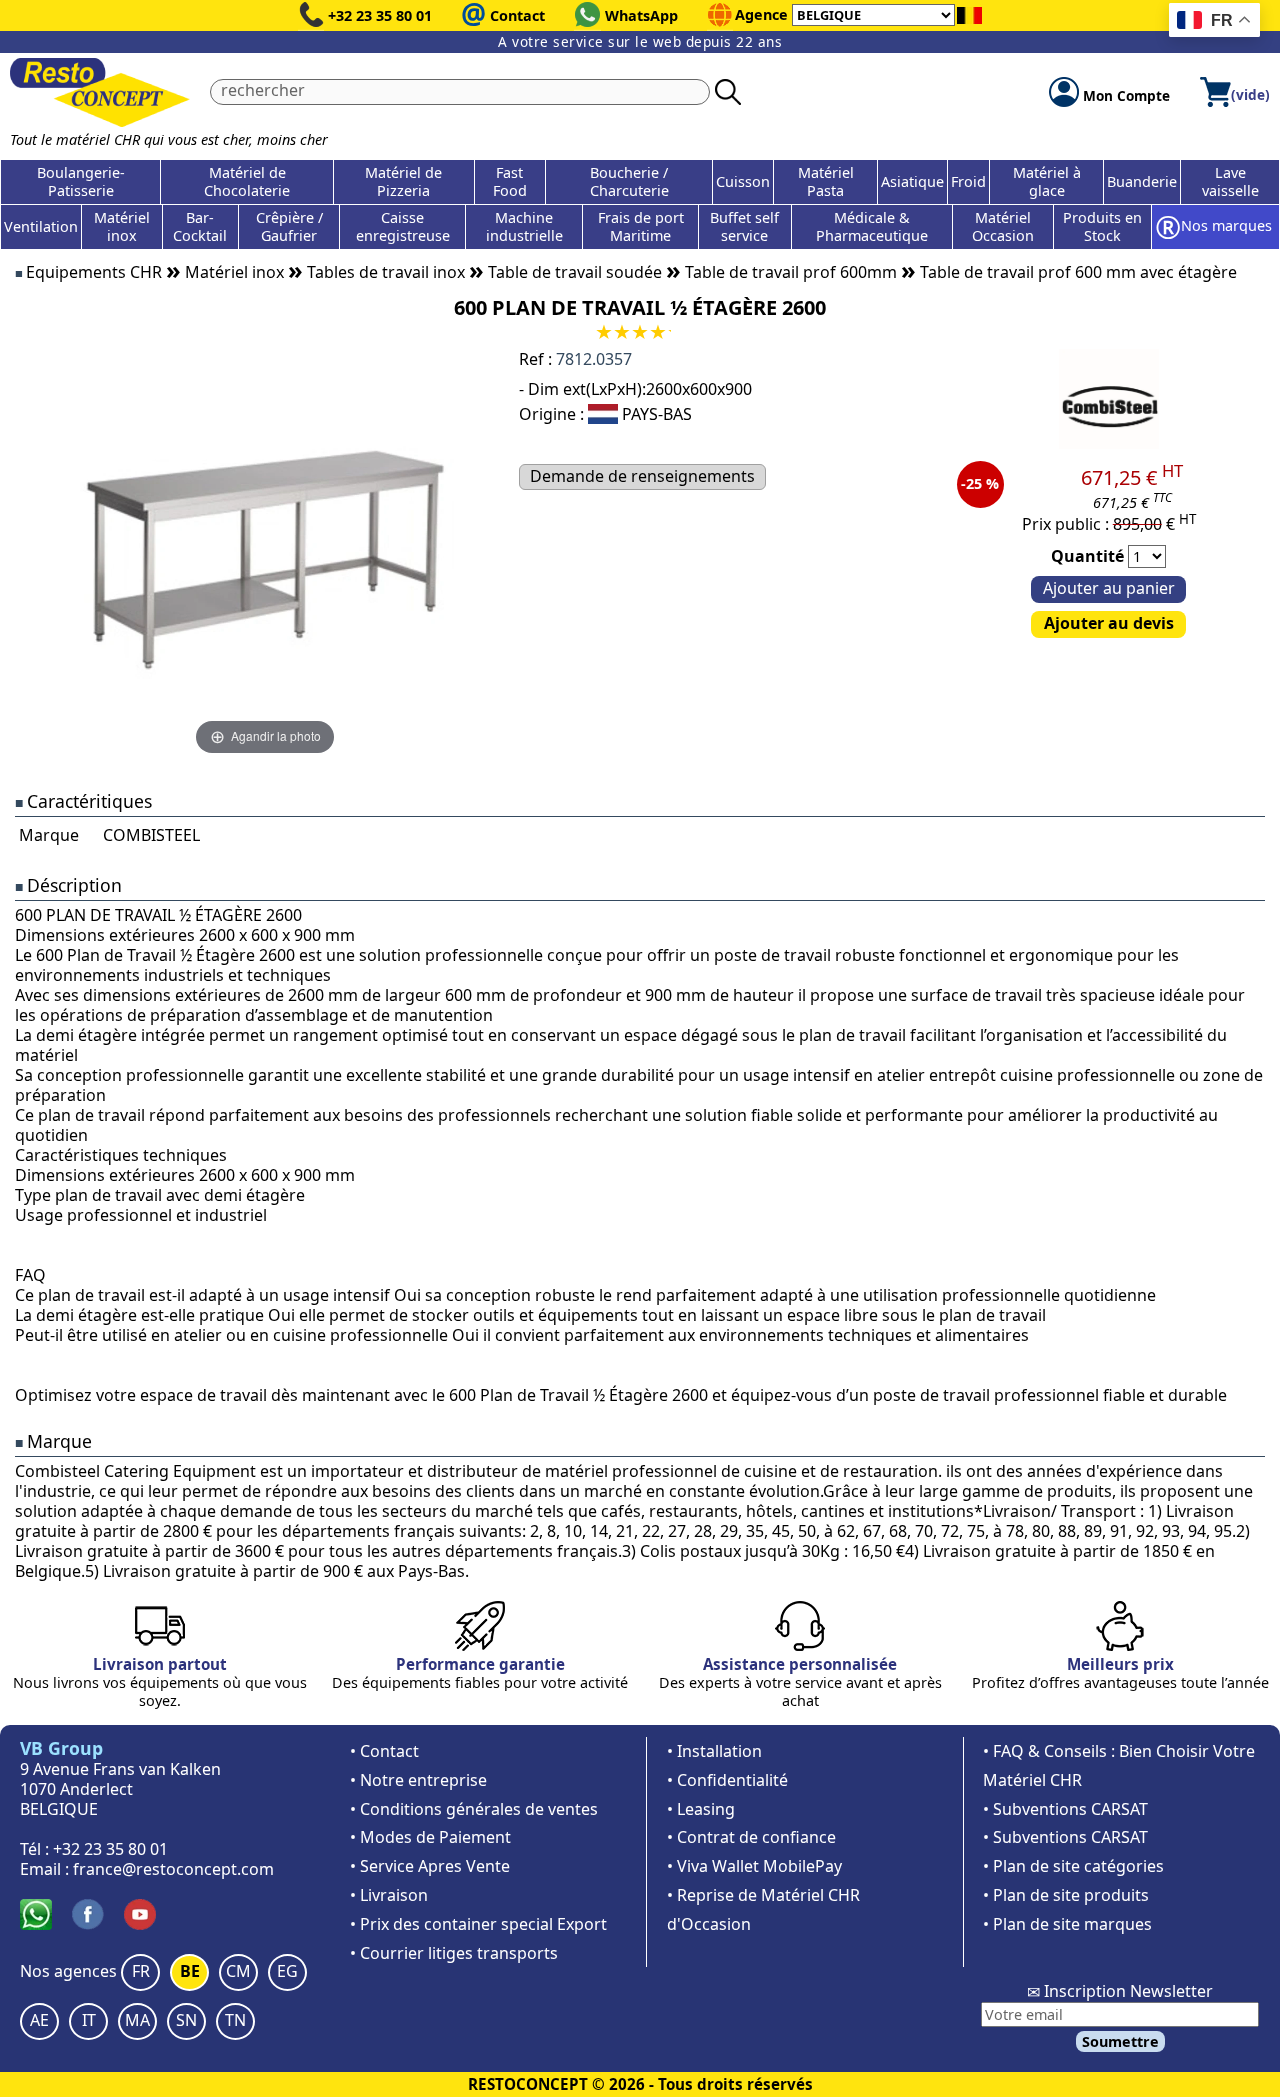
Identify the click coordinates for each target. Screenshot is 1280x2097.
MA (137, 2020)
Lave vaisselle (1230, 181)
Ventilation (41, 226)
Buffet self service (744, 226)
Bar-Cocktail (200, 226)
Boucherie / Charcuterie (629, 181)
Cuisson (743, 181)
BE (190, 1971)
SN (186, 2020)
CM (238, 1971)
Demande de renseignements (642, 476)
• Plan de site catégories (1073, 1866)
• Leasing (701, 1809)
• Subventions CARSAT (1065, 1809)
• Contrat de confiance (751, 1837)
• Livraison (389, 1895)
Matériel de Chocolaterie (247, 181)
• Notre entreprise (418, 1780)
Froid (968, 181)
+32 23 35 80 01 (380, 15)
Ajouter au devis (1109, 623)
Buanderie (1142, 181)
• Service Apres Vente (430, 1866)
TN (235, 2020)
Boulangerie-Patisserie (81, 181)
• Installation (714, 1751)
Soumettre (1120, 2041)
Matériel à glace (1047, 181)
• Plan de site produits (1066, 1895)
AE (39, 2020)
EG (287, 1971)
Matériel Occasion (1003, 226)
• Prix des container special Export (478, 1924)
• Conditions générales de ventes (474, 1809)
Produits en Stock (1102, 226)
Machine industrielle (524, 226)
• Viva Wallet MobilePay (754, 1866)
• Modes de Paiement (430, 1837)
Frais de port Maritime (641, 226)
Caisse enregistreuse (403, 226)
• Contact (384, 1751)
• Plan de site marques (1067, 1924)
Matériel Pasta (826, 181)
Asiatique (912, 181)
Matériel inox (122, 226)
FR (141, 1971)
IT (89, 2020)
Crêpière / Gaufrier (289, 226)
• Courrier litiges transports (454, 1953)
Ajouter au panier (1109, 588)
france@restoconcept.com (173, 1869)
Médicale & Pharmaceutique (872, 226)
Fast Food (510, 181)
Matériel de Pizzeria (403, 181)
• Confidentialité (727, 1780)
